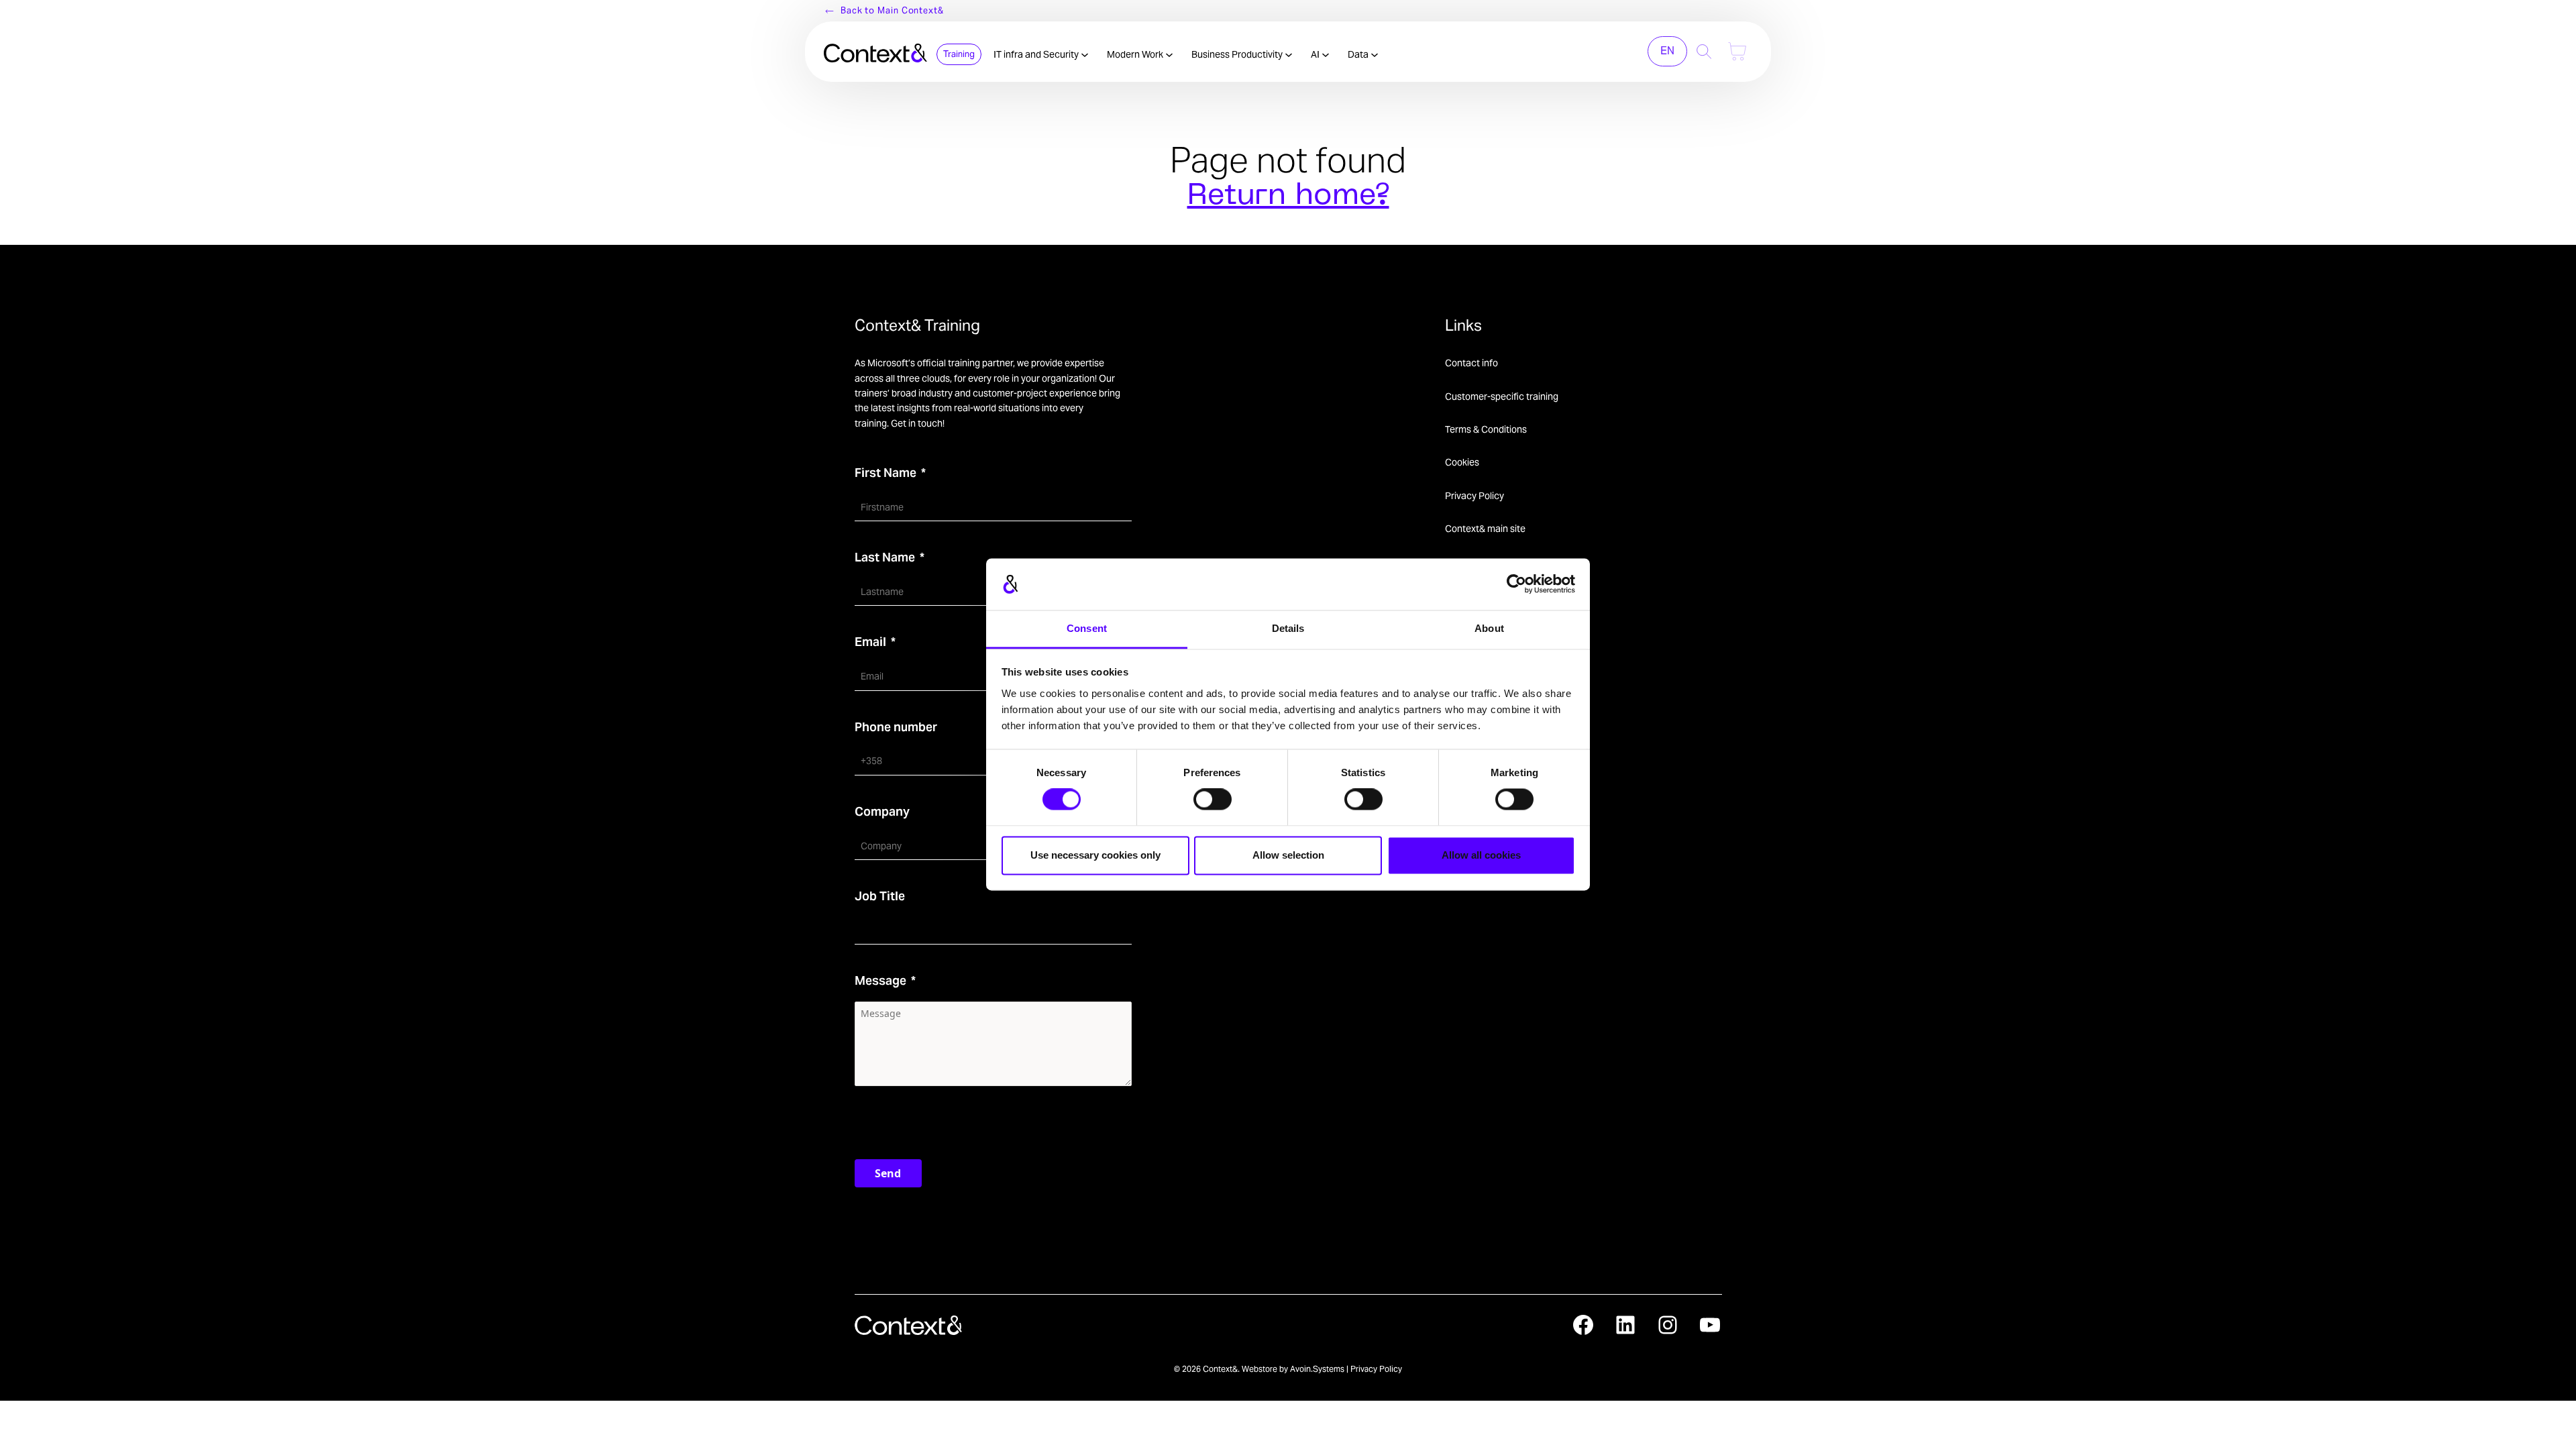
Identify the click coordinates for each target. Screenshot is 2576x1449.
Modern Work (1136, 54)
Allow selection (1288, 855)
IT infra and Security (1037, 54)
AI (1316, 54)
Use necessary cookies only (1095, 855)
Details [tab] (1288, 628)
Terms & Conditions (1486, 429)
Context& (1220, 1369)
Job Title (880, 896)
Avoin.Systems (1317, 1369)
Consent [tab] (1087, 628)
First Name (885, 473)
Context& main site (1485, 529)
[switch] (1213, 800)
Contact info (1471, 363)
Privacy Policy (1474, 496)
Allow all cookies (1481, 855)
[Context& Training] (875, 51)
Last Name (885, 557)
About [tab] (1489, 628)
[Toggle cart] (1737, 51)
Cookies (1462, 462)
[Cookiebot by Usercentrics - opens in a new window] (1516, 584)
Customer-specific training (1502, 396)
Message (880, 980)
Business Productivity (1238, 54)
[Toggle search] (1704, 51)
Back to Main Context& (892, 10)
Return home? (1288, 197)
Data (1359, 54)
